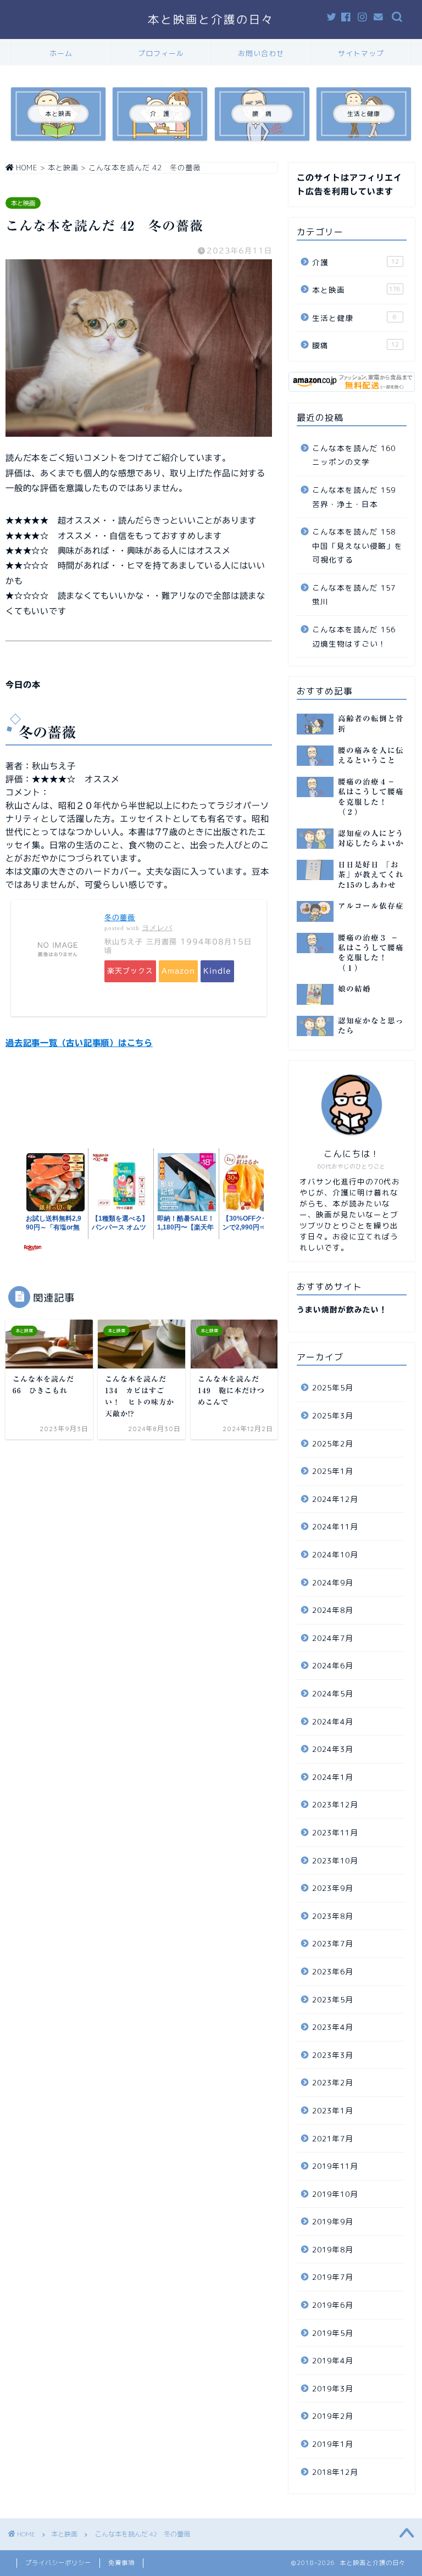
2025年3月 (333, 1415)
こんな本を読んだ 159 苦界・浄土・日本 (358, 497)
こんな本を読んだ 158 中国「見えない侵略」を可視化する (358, 546)
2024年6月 (333, 1665)
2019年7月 (333, 2277)
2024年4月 (333, 1721)
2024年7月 (333, 1638)
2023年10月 (335, 1860)
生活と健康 (354, 318)
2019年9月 (333, 2221)
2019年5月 (333, 2333)
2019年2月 (333, 2416)
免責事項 (121, 2563)
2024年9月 (333, 1582)
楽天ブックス (130, 971)
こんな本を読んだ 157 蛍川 (358, 595)
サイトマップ (361, 53)
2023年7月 (333, 1943)
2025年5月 (333, 1387)
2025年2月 (333, 1443)
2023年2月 (333, 2082)
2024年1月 (333, 1777)
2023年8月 (333, 1916)
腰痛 (355, 345)
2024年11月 (335, 1526)
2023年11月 (335, 1832)
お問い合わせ (261, 53)
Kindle (217, 971)
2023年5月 (333, 1999)
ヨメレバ (157, 928)
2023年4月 (333, 2027)
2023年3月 (333, 2055)
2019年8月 (333, 2249)
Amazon (178, 971)
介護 (355, 262)
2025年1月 (333, 1471)
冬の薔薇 (120, 918)
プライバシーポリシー (58, 2563)
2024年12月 (335, 1499)
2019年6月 (333, 2305)
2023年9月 (333, 1888)
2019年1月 (333, 2444)
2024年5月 (333, 1693)
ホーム (61, 53)
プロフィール (161, 53)
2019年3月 (333, 2388)
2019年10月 (335, 2194)
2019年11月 (335, 2166)
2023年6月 (333, 1971)
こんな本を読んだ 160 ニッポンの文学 (358, 455)
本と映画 (23, 203)
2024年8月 (333, 1610)
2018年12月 (335, 2472)
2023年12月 (335, 1804)
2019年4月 (333, 2360)
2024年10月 (335, 1554)
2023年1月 (333, 2110)
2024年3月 (333, 1749)
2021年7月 (333, 2138)
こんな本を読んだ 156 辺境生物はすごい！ (358, 636)
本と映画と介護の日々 (211, 20)
